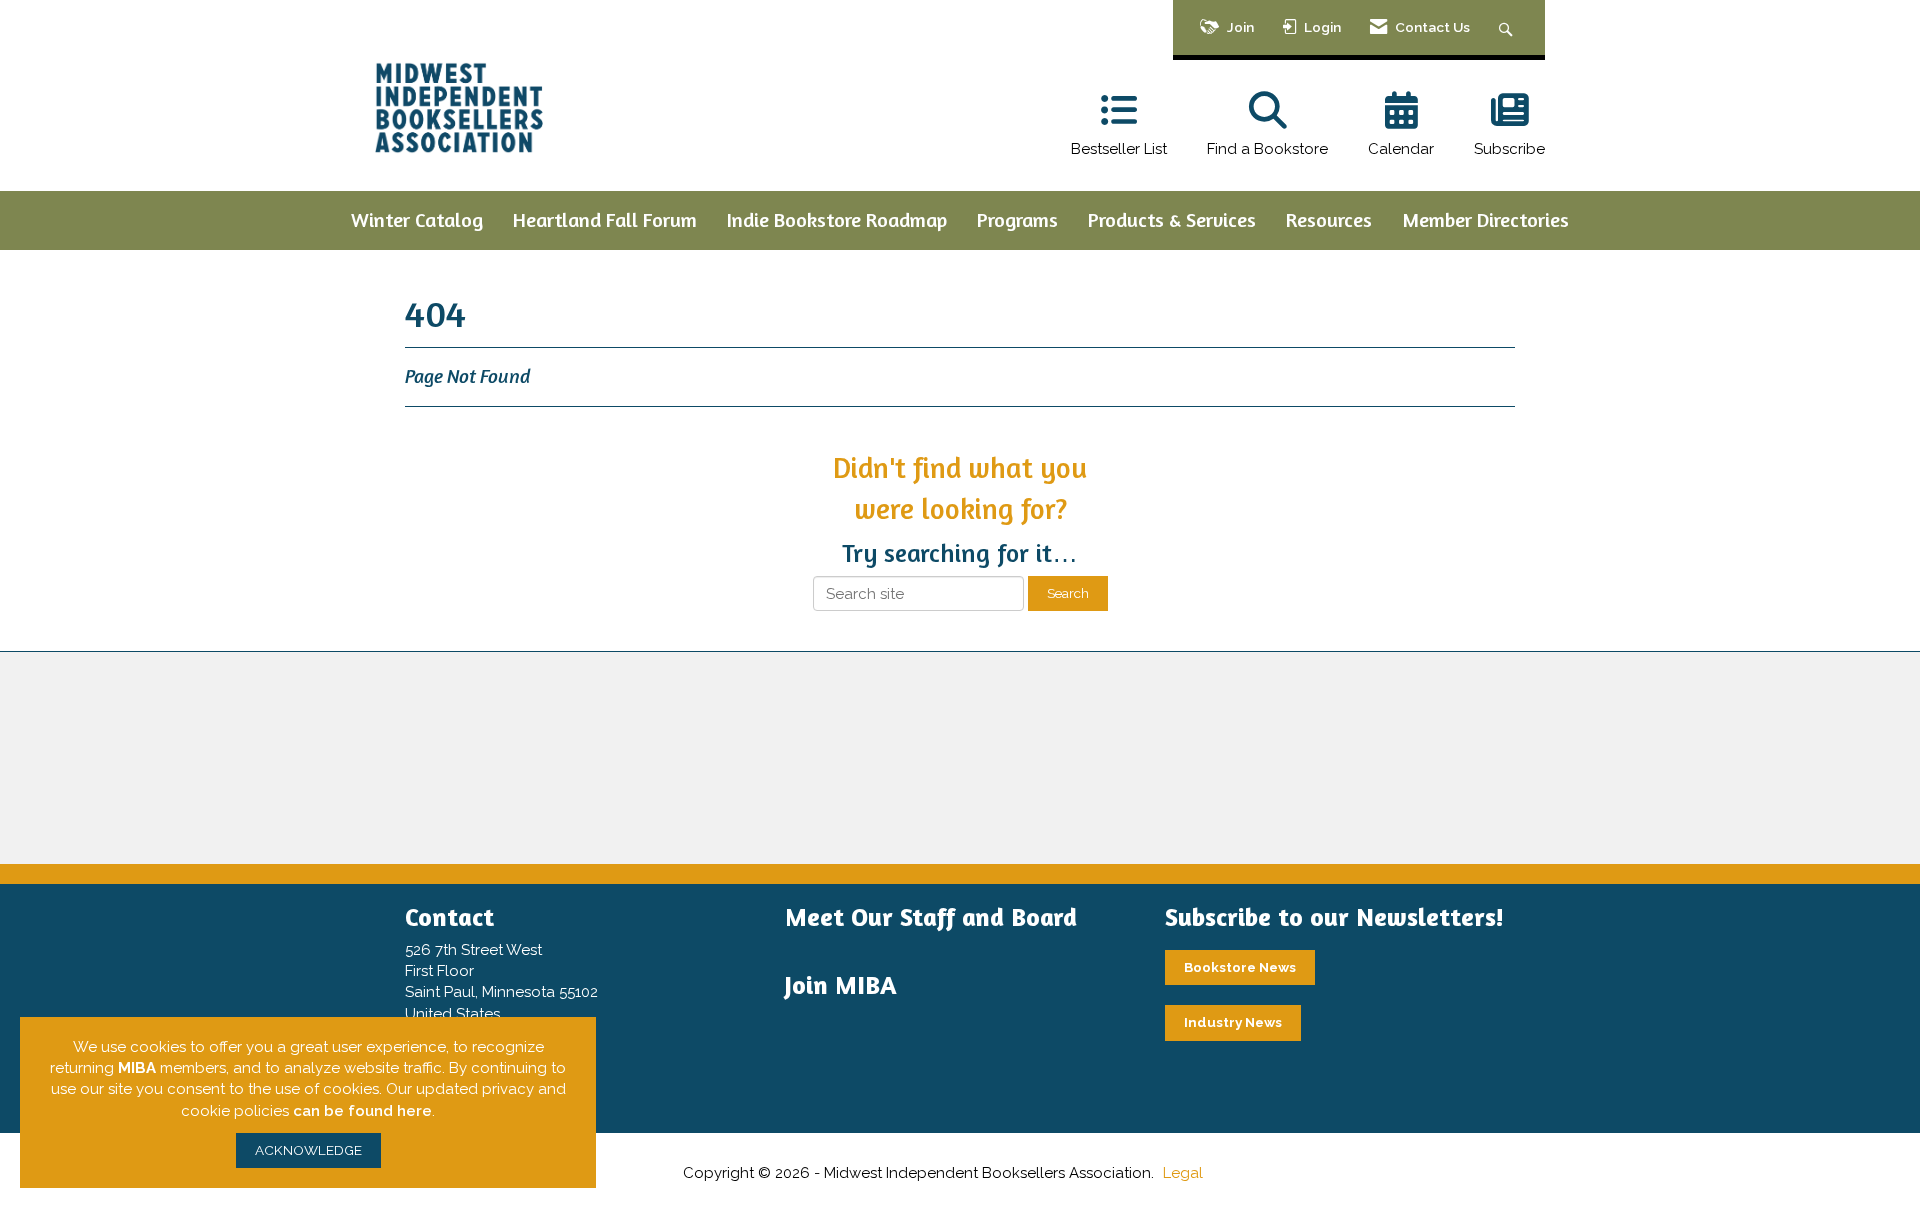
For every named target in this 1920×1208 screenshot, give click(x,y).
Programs (1017, 219)
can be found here (362, 1111)
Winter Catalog (417, 219)
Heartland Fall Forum (605, 219)
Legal (1183, 1173)
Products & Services (1172, 219)
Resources (1329, 219)
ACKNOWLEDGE (308, 1150)
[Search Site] (1508, 27)
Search (1068, 593)
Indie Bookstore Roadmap (837, 219)
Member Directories (1485, 219)
